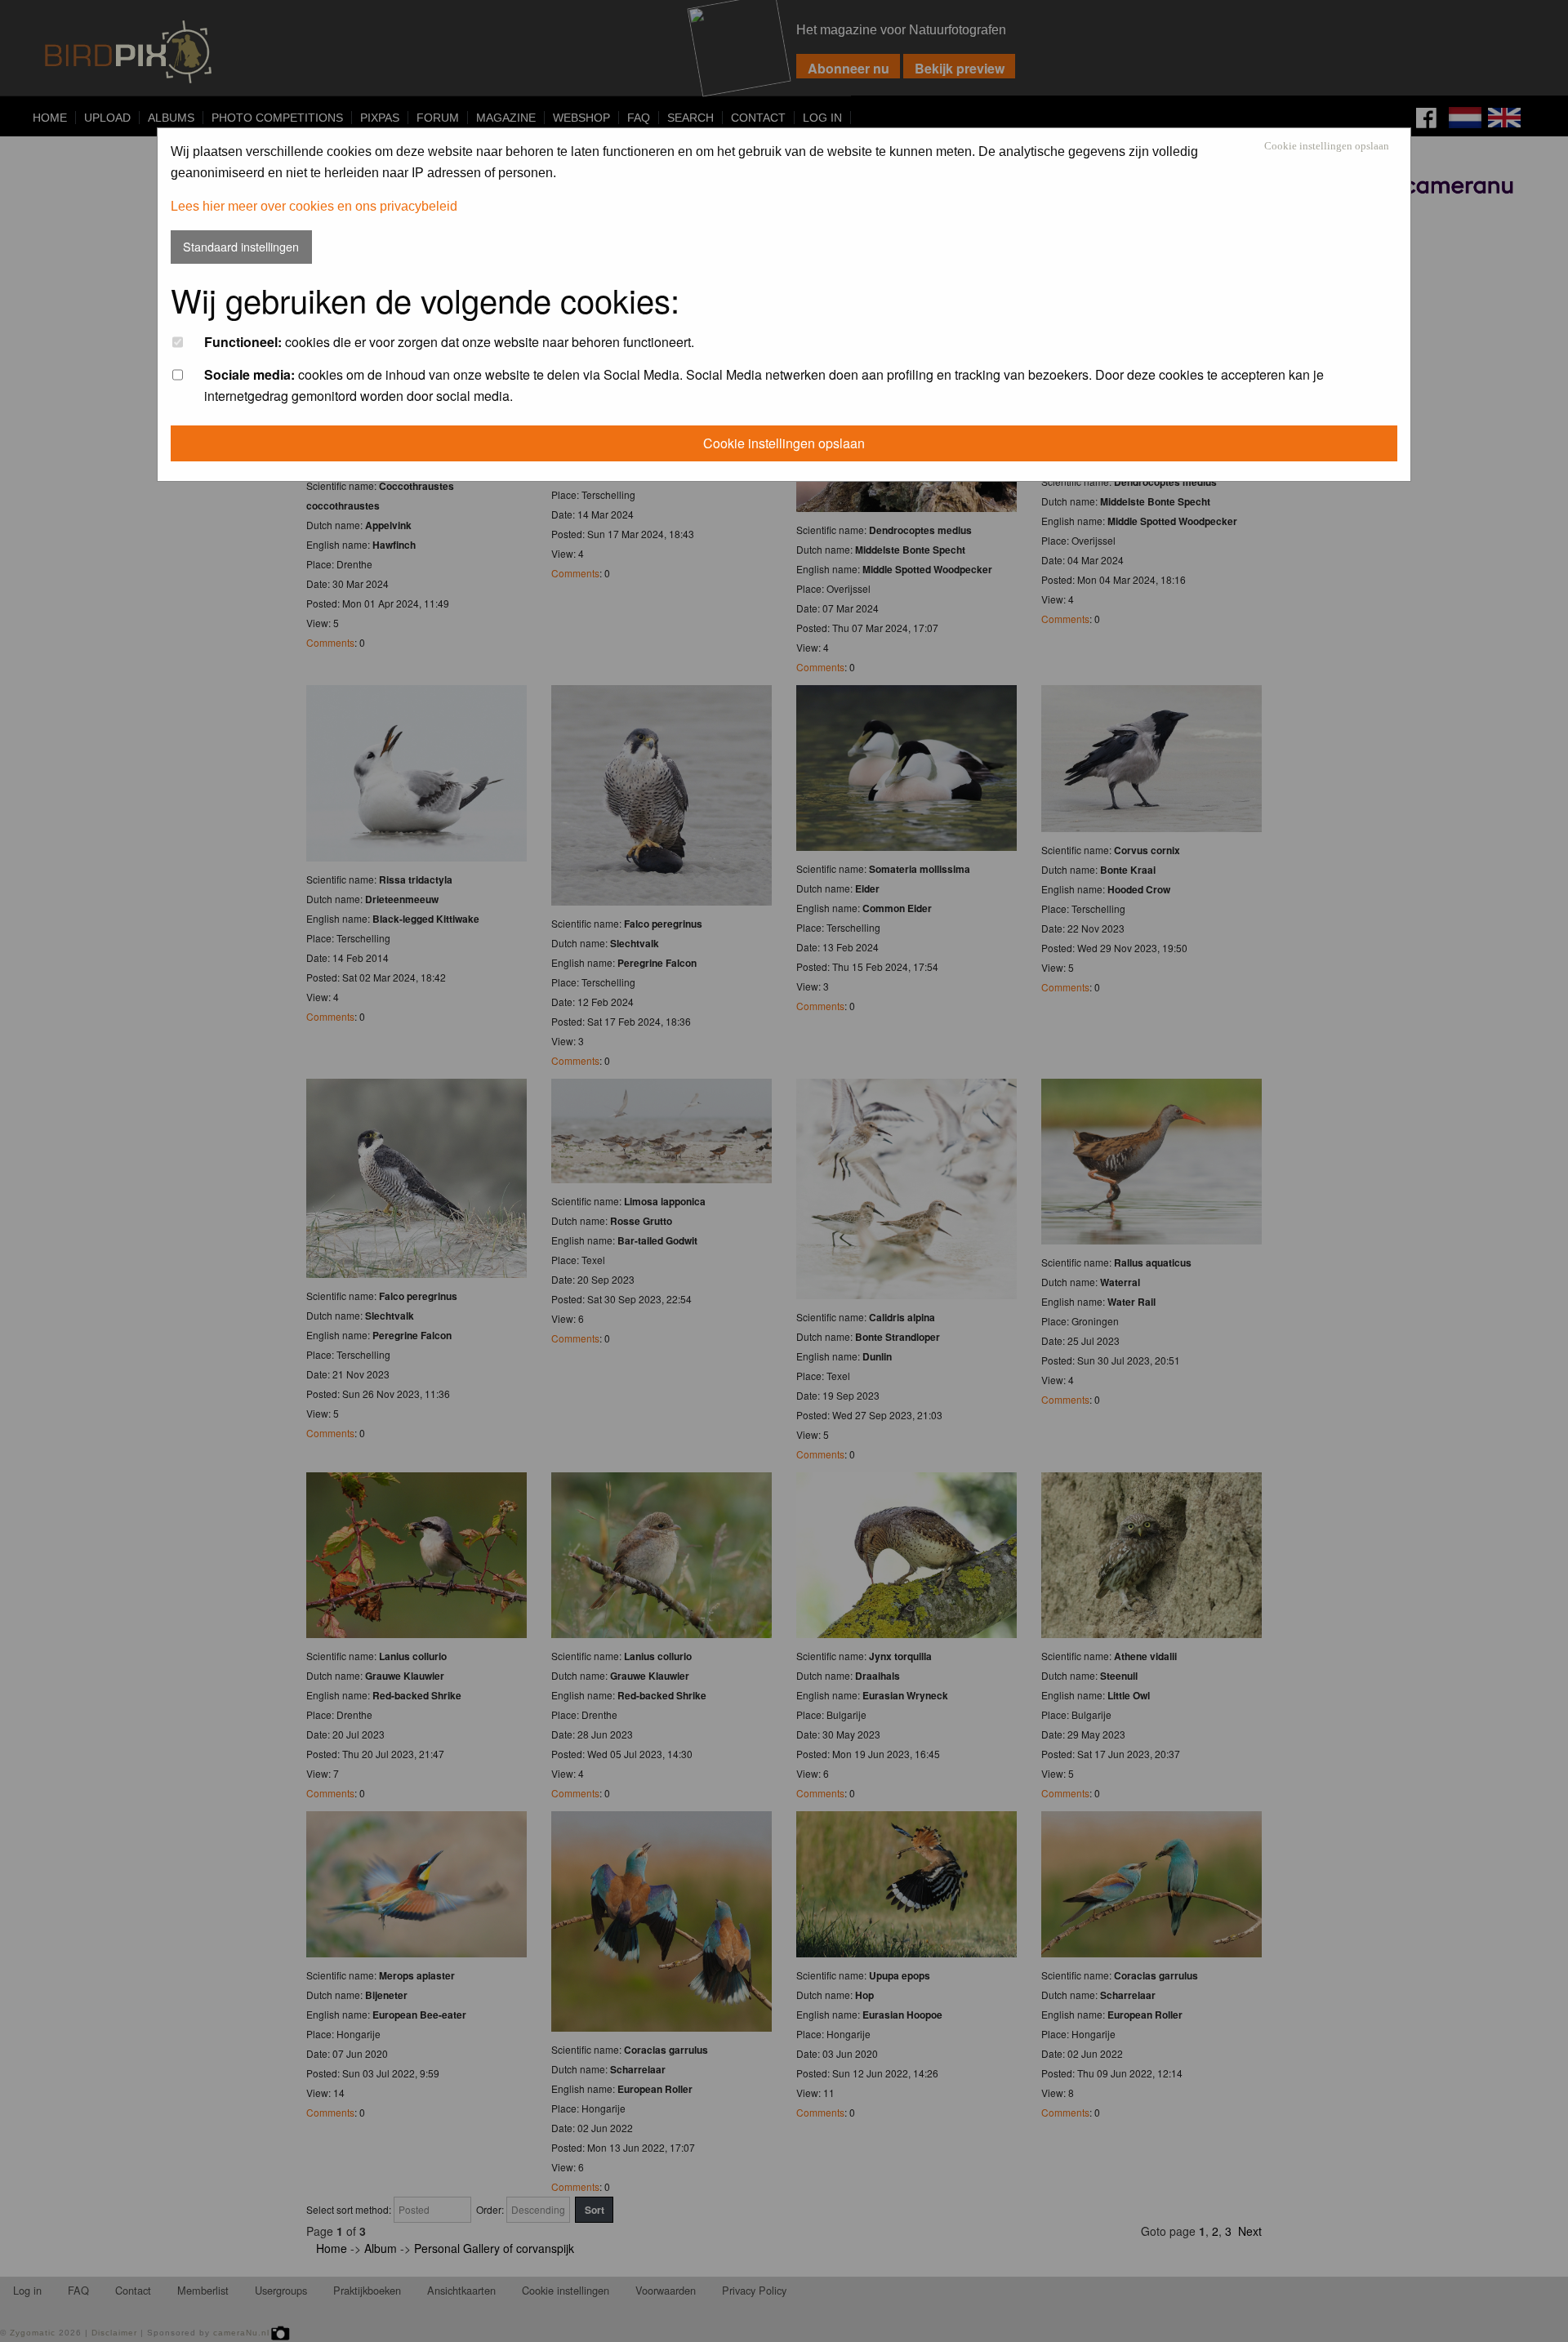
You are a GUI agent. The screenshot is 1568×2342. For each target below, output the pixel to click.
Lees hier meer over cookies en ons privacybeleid (314, 206)
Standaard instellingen (241, 246)
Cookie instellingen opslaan (1327, 147)
